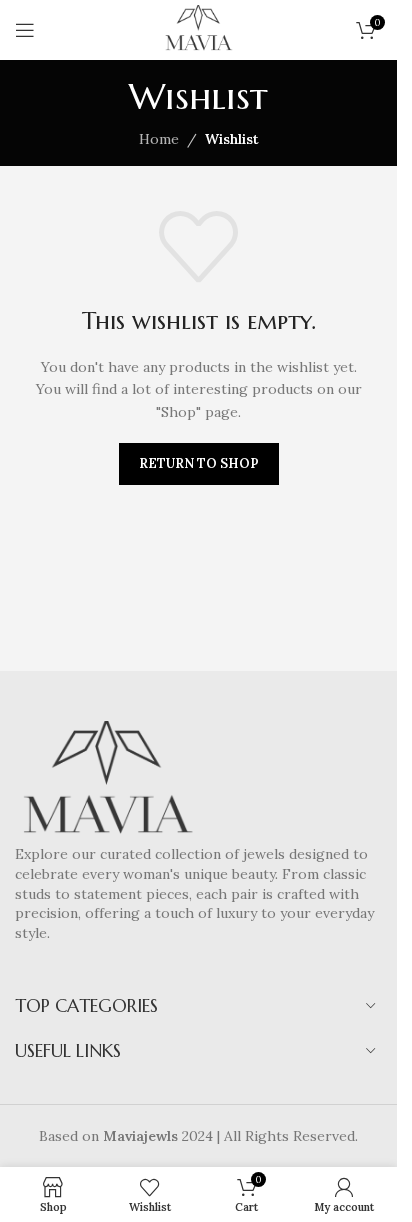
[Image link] (107, 782)
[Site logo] (199, 29)
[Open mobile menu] (25, 30)
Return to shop (199, 463)
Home (159, 139)
